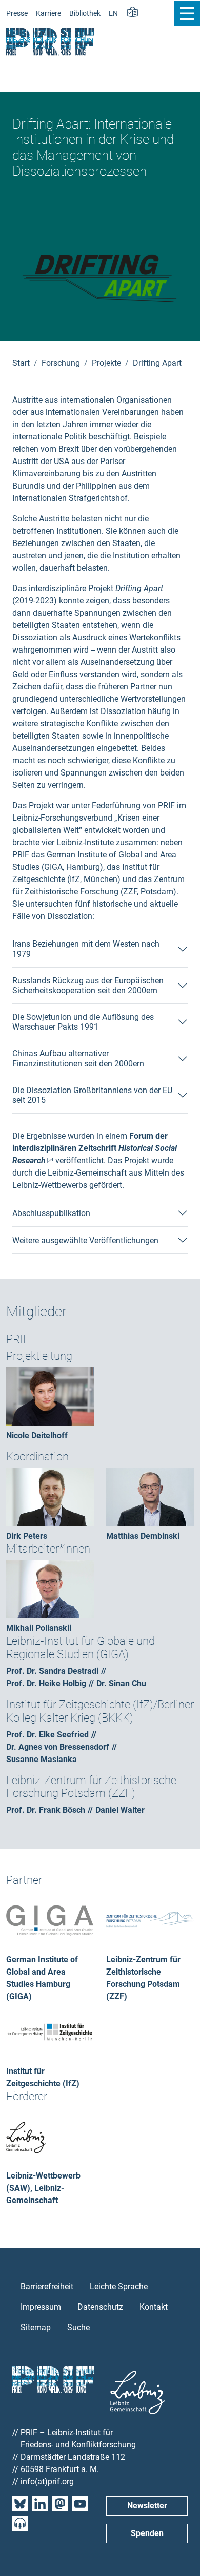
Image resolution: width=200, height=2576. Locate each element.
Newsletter (147, 2506)
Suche (78, 2327)
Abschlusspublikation (51, 1213)
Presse (17, 14)
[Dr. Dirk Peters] (50, 1496)
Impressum (41, 2307)
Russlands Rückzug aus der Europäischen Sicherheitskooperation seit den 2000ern (88, 986)
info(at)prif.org (47, 2481)
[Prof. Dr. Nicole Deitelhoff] (50, 1396)
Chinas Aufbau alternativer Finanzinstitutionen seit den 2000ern (78, 1058)
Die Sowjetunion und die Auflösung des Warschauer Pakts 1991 (83, 1022)
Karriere (48, 14)
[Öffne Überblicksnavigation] (187, 13)
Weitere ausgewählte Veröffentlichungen (85, 1240)
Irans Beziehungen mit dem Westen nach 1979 (86, 949)
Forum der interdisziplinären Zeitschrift (95, 1148)
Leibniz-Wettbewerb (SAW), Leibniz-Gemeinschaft (43, 2188)
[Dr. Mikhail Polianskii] (50, 1588)
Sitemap (36, 2327)
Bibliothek (85, 14)
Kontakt (154, 2307)
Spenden (147, 2533)
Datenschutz (100, 2307)
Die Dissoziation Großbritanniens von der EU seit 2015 (92, 1095)
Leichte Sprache (119, 2286)
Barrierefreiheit (47, 2286)
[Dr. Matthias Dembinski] (150, 1496)
